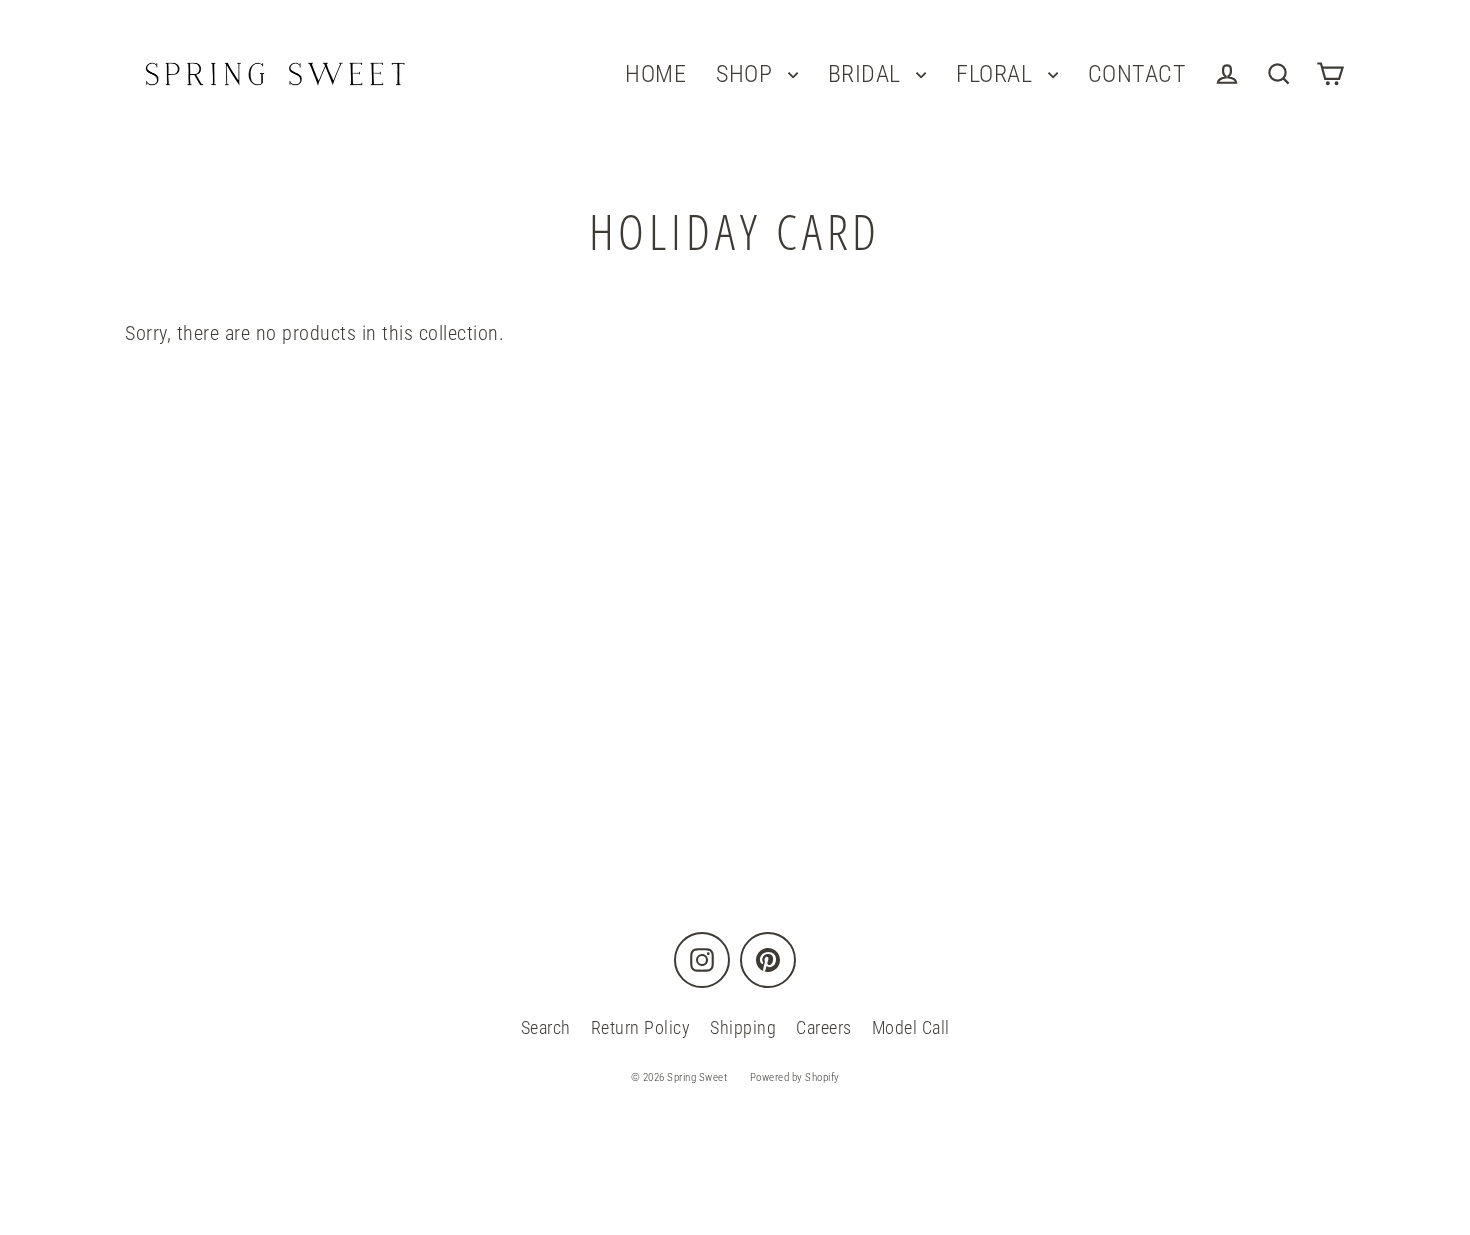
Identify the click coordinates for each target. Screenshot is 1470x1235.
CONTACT (1137, 73)
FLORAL (997, 73)
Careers (824, 1027)
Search (546, 1027)
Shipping (743, 1027)
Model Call (911, 1027)
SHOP (747, 73)
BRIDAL (867, 73)
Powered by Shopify (795, 1077)
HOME (655, 73)
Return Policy (641, 1027)
